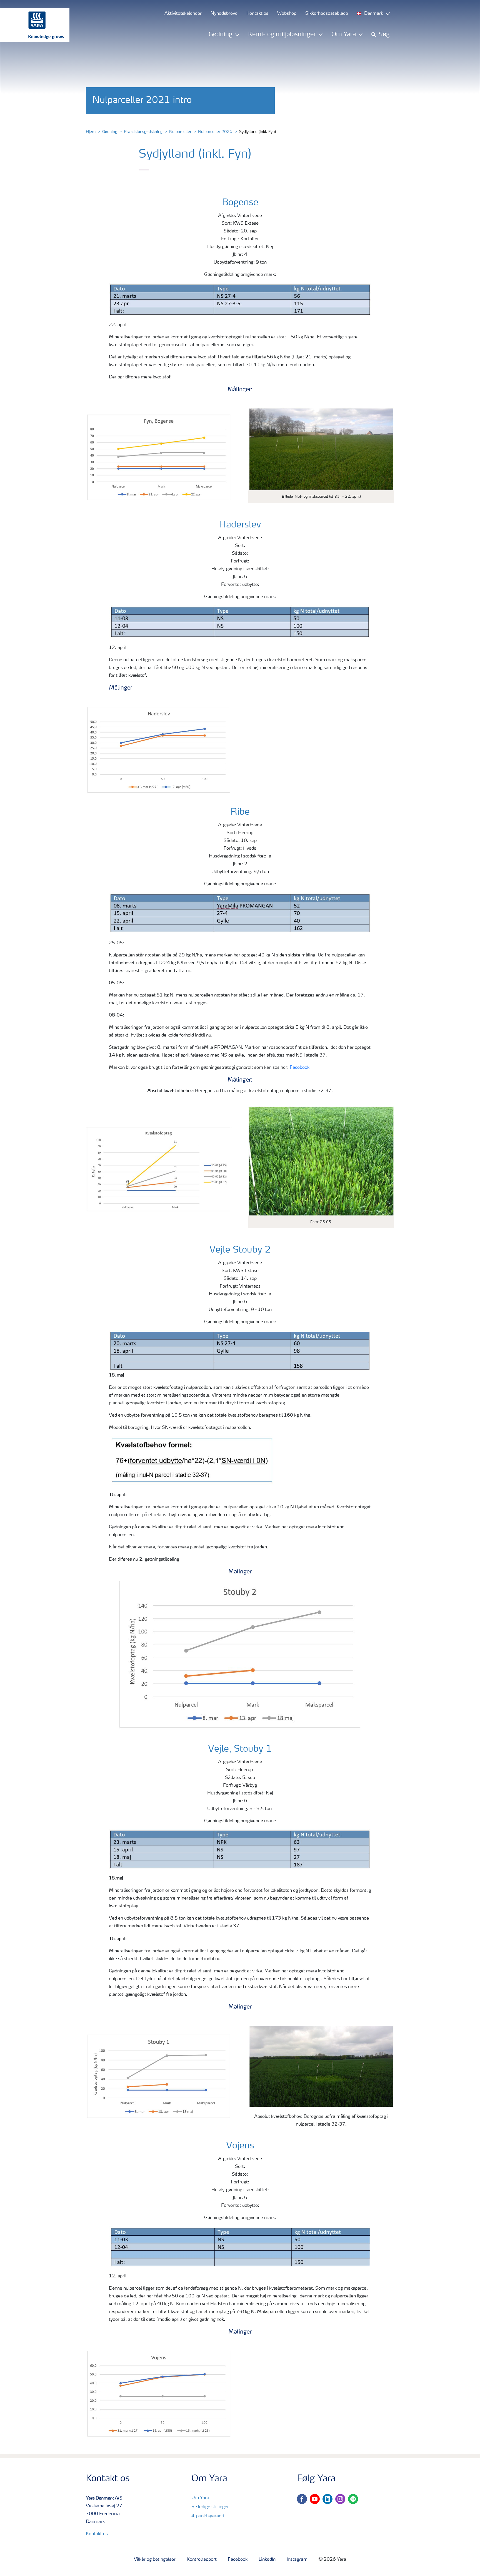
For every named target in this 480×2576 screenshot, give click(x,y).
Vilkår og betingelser (155, 2560)
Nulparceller (180, 132)
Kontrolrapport (202, 2560)
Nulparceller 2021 (215, 132)
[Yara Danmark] (32, 25)
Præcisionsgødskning (143, 132)
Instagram (297, 2560)
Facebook (300, 1068)
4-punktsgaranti (208, 2516)
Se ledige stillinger (210, 2507)
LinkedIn (267, 2560)
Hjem (91, 132)
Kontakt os (97, 2534)
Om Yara (200, 2498)
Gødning (110, 132)
